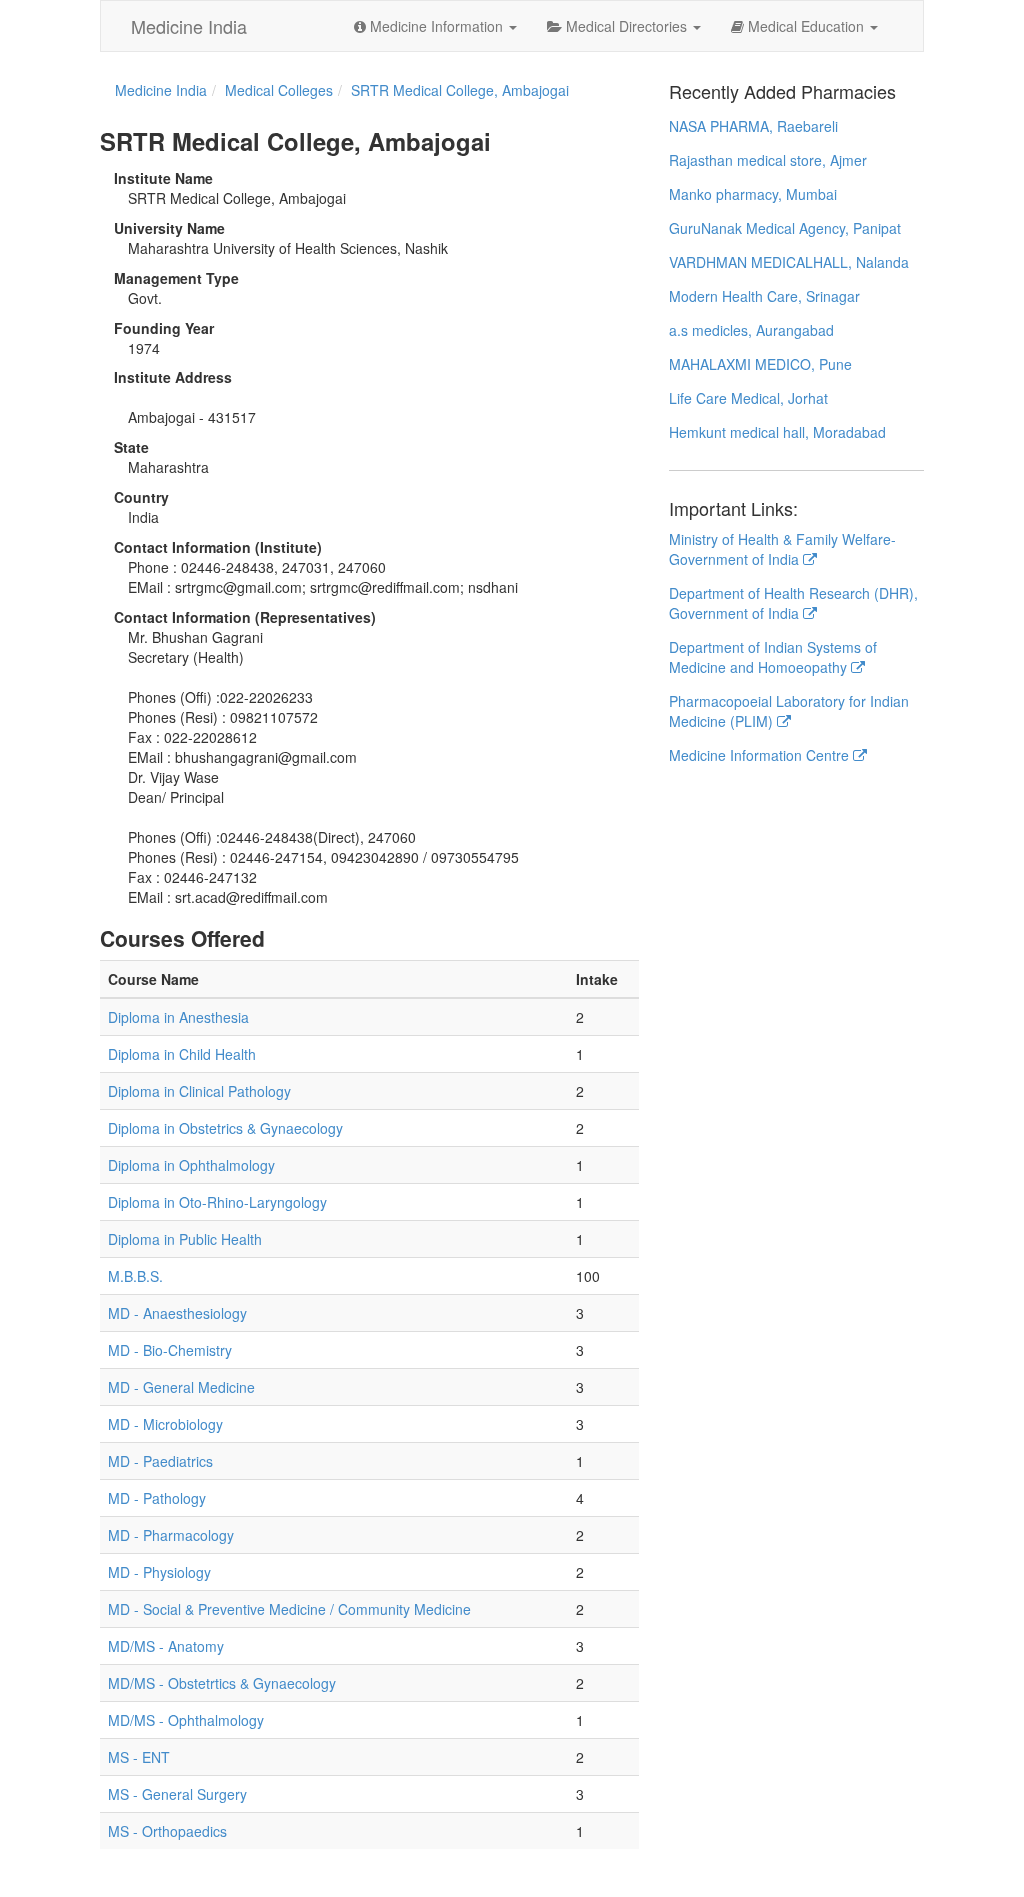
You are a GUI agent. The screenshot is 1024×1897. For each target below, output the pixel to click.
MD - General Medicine (181, 1387)
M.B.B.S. (135, 1276)
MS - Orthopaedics (167, 1831)
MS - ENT (139, 1757)
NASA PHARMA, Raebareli (753, 126)
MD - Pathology (157, 1498)
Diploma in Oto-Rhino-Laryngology (217, 1202)
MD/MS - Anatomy (166, 1646)
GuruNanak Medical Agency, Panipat (785, 228)
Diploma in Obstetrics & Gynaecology (225, 1128)
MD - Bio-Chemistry (170, 1350)
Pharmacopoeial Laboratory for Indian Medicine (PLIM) (789, 711)
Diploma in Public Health (185, 1239)
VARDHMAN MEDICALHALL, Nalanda (789, 262)
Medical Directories (626, 26)
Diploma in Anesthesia (178, 1017)
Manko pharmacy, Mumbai (753, 194)
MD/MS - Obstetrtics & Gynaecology (222, 1683)
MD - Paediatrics (160, 1461)
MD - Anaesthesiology (177, 1313)
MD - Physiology (159, 1572)
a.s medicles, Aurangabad (751, 330)
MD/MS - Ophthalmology (186, 1720)
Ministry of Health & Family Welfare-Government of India (782, 549)
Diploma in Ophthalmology (191, 1165)
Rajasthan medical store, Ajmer (768, 160)
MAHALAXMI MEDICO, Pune (760, 364)
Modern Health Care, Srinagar (764, 296)
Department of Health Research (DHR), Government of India (793, 603)
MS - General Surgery (177, 1794)
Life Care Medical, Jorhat (748, 398)
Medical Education (806, 26)
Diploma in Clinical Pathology (199, 1091)
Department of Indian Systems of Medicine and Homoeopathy (773, 657)
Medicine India (189, 26)
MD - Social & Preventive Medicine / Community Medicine (289, 1609)
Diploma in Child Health (182, 1054)
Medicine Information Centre (761, 755)
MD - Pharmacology (171, 1535)
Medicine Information (436, 26)
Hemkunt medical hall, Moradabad (777, 432)
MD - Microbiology (165, 1424)
